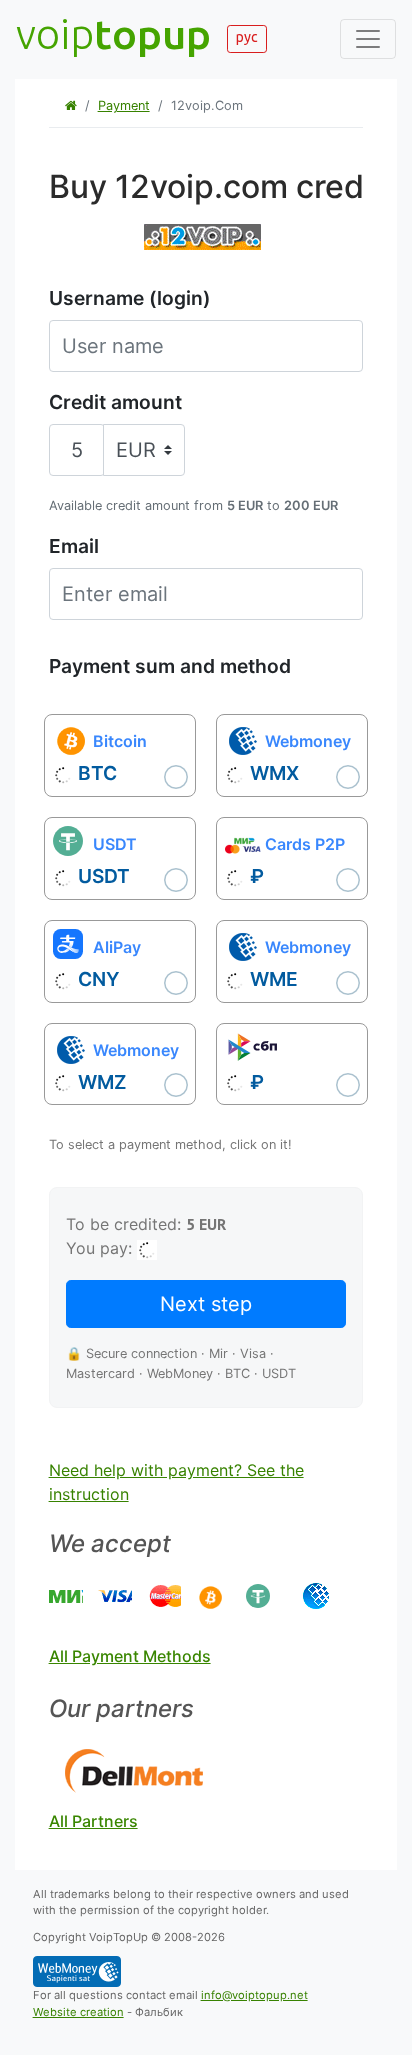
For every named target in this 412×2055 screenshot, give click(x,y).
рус (247, 37)
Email (74, 546)
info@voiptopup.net (254, 1995)
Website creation (78, 2012)
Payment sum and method (170, 666)
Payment (124, 105)
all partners (93, 1821)
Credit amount (115, 402)
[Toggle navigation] (368, 39)
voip (113, 33)
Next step (206, 1304)
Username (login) (130, 298)
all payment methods (130, 1656)
